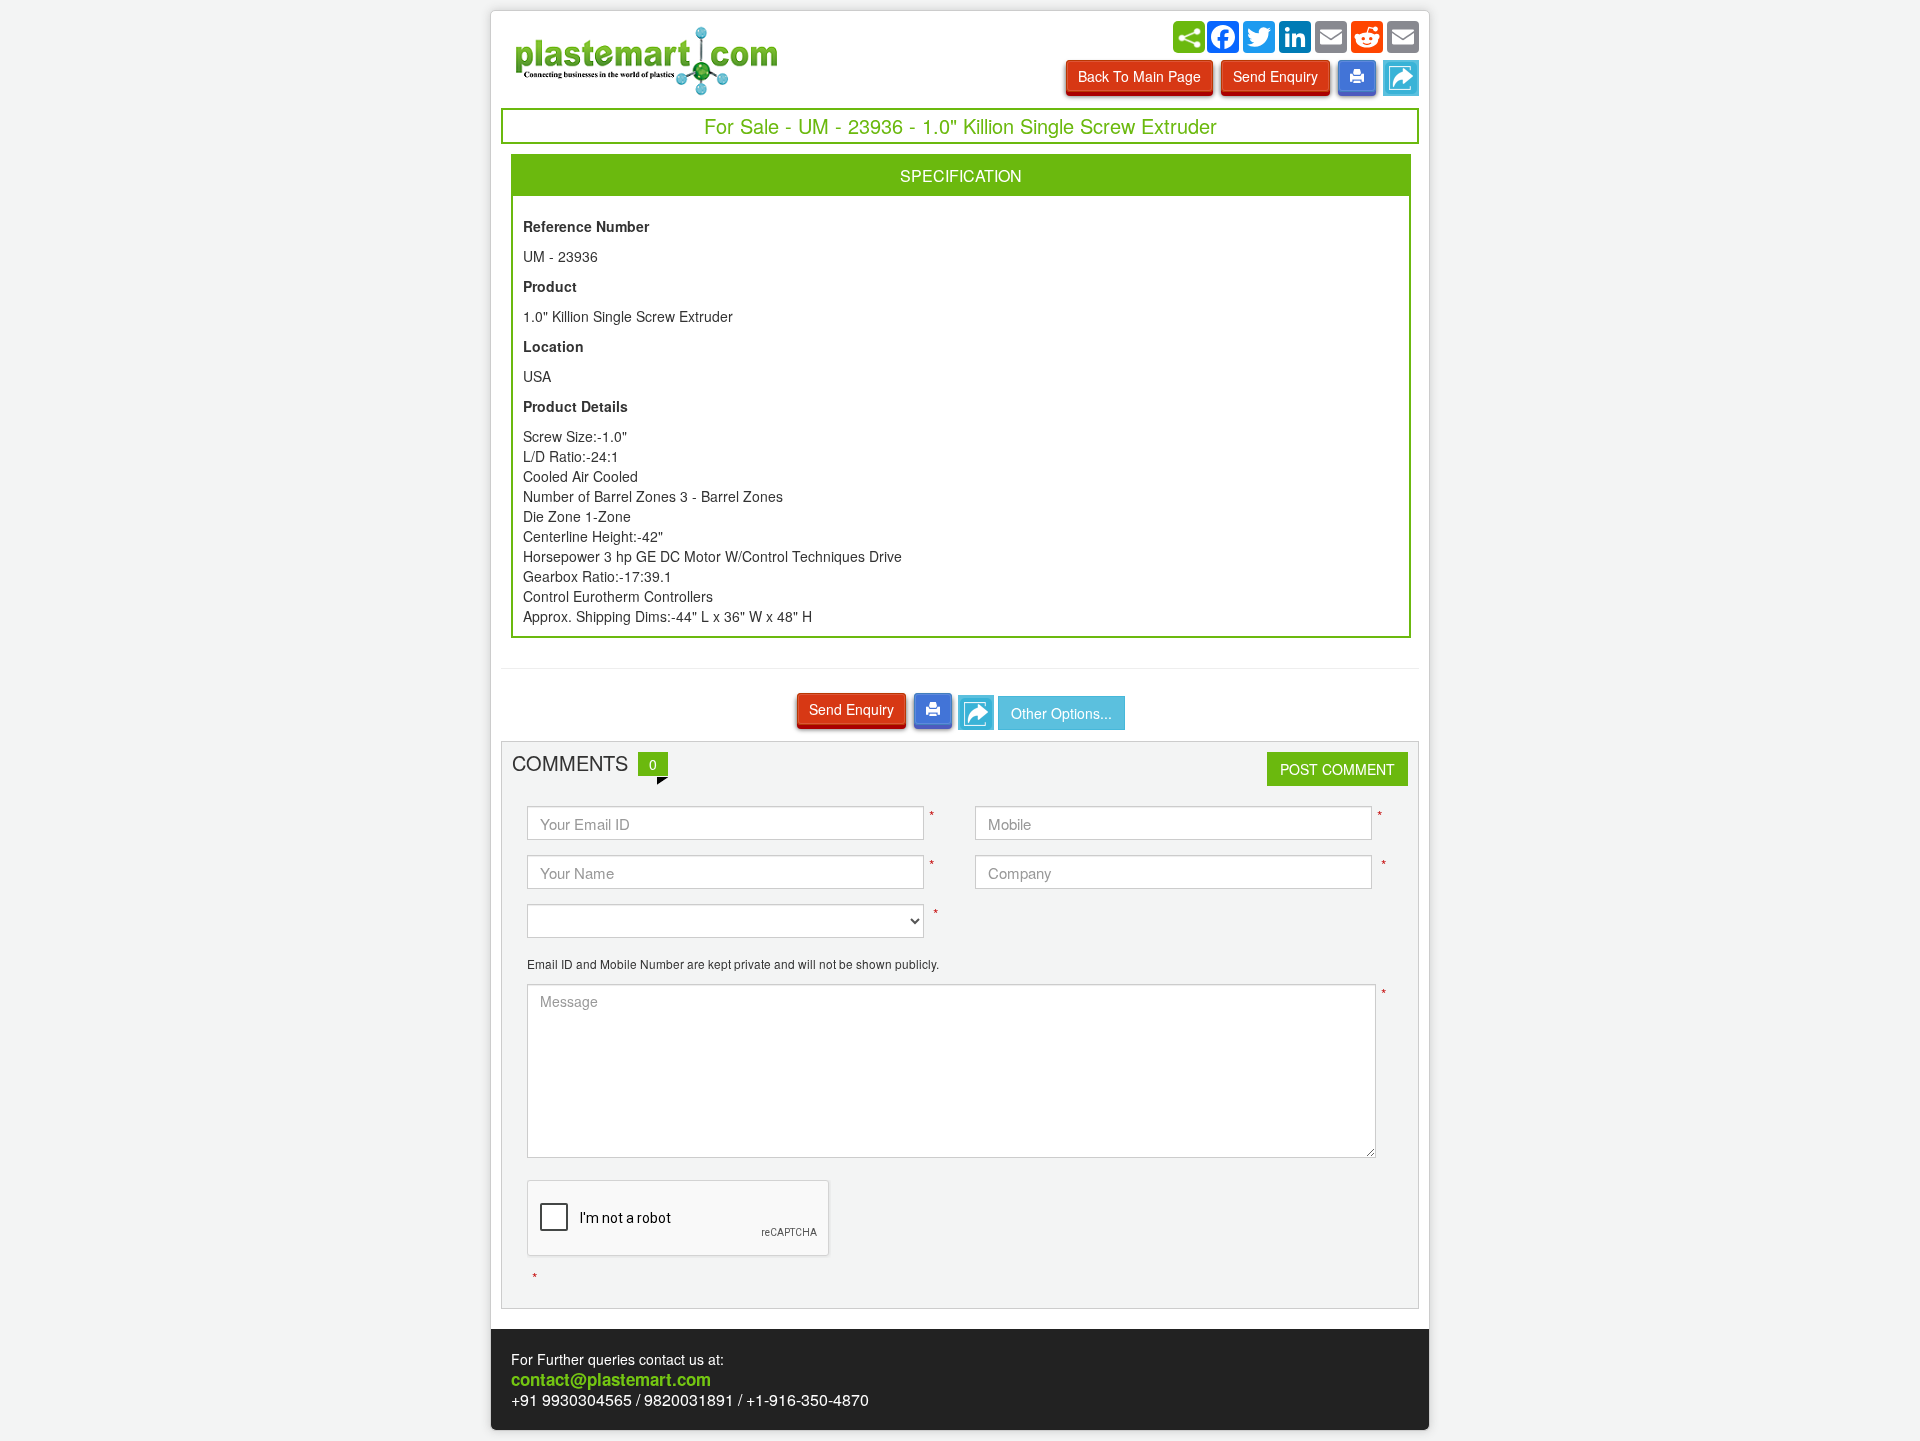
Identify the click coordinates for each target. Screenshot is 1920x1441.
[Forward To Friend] (1401, 78)
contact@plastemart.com (611, 1379)
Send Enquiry (1275, 76)
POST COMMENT (1337, 769)
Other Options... (1061, 713)
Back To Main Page (1139, 76)
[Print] (1357, 76)
